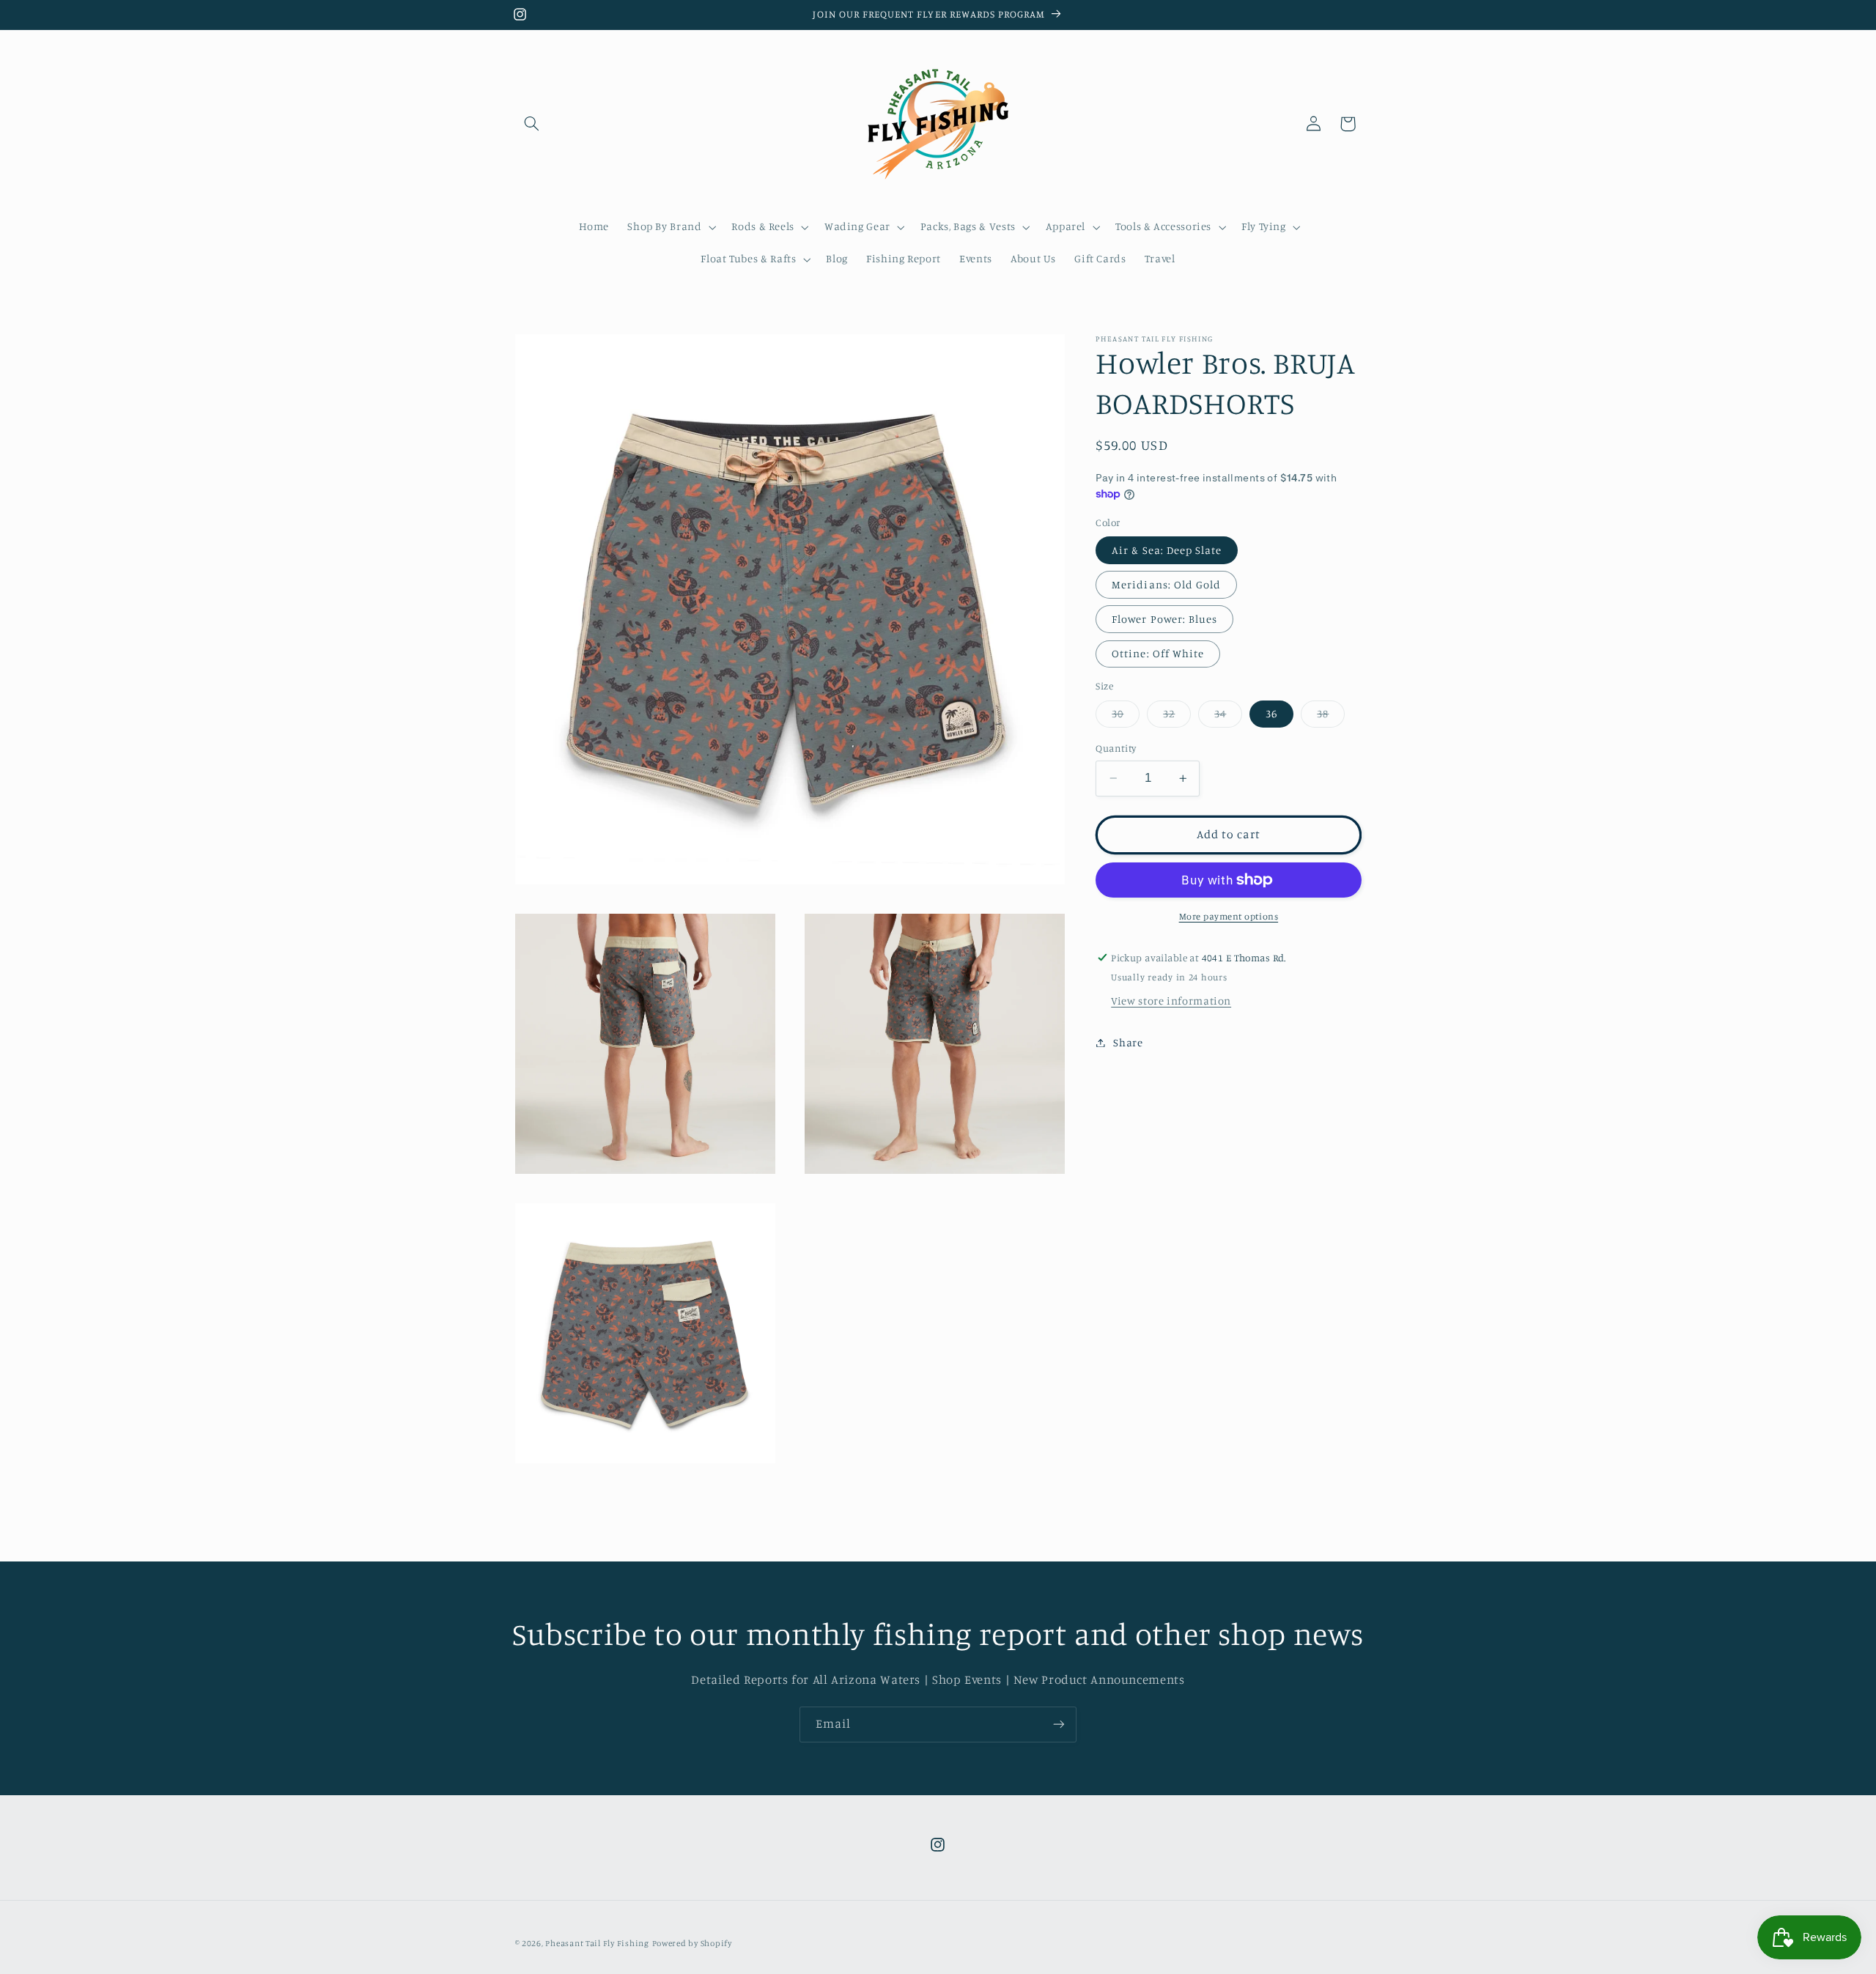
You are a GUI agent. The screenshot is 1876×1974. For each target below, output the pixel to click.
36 (1271, 713)
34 (1228, 717)
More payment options (1229, 916)
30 (1126, 717)
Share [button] (1128, 1042)
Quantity (1116, 748)
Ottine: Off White (1158, 653)
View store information (1171, 1001)
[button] (532, 124)
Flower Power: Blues (1164, 619)
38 (1331, 717)
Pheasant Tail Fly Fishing (597, 1942)
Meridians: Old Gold (1166, 584)
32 (1177, 717)
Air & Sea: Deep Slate (1167, 550)
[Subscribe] (1059, 1725)
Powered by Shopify (692, 1942)
